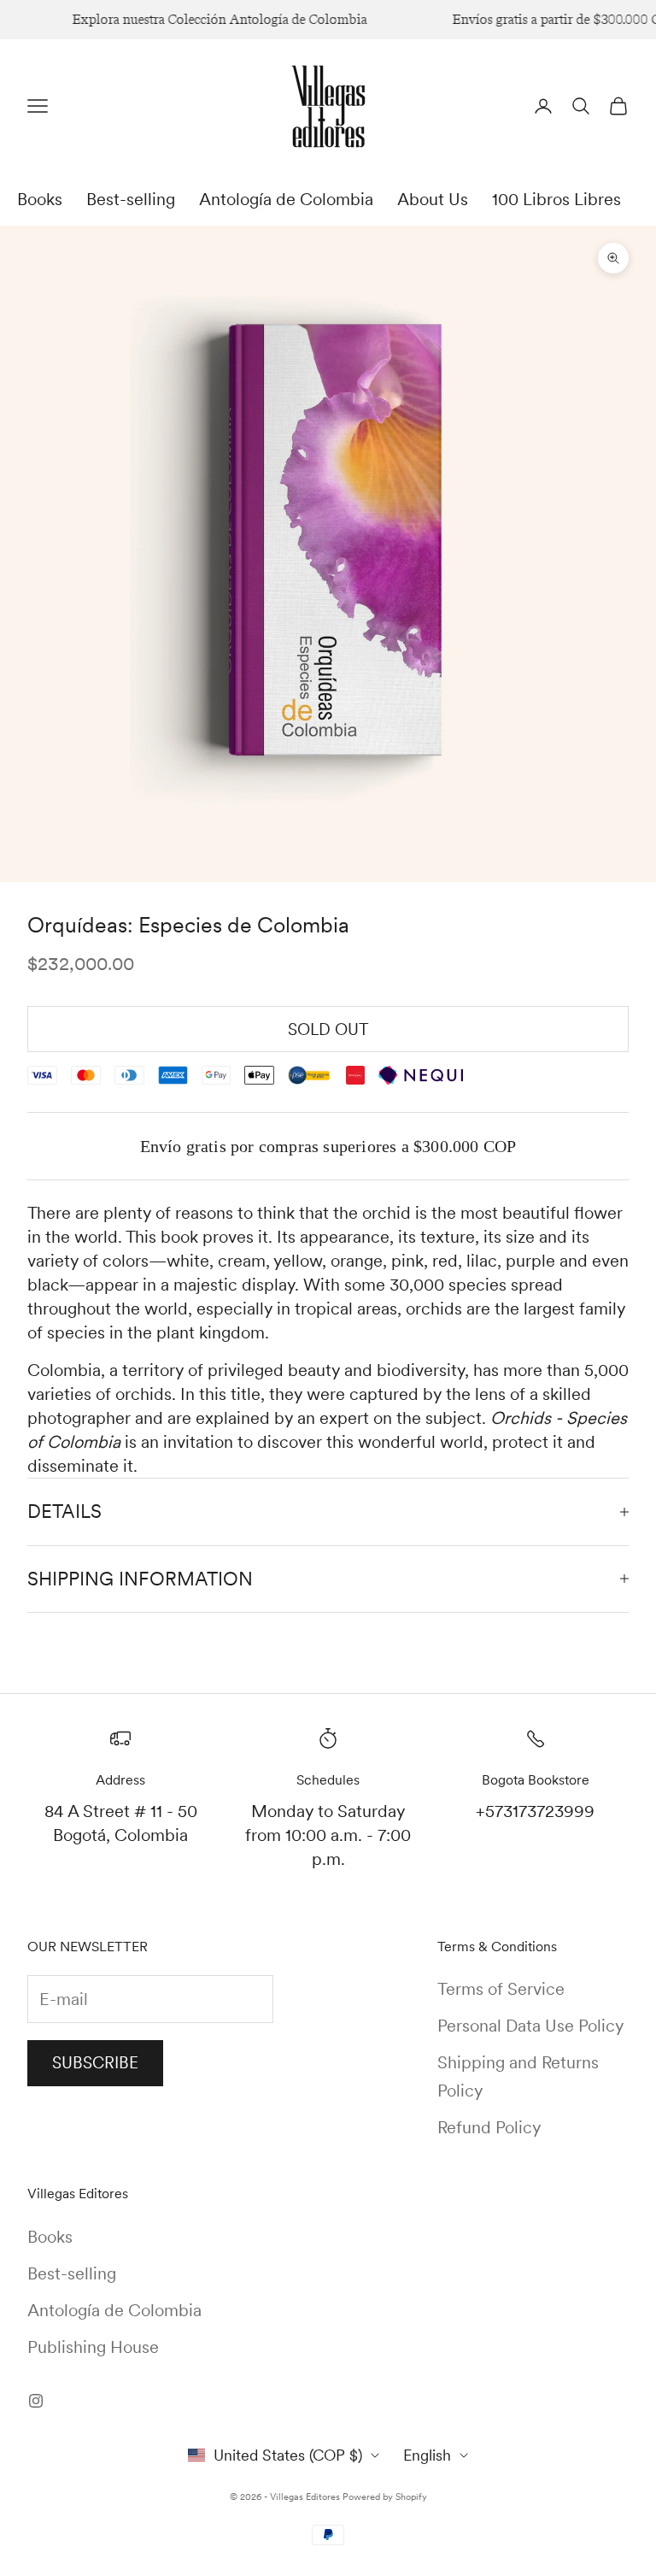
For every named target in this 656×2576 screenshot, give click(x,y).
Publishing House (93, 2347)
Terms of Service (501, 1989)
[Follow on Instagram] (36, 2401)
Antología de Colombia (286, 199)
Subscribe (95, 2063)
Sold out (328, 1029)
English (427, 2455)
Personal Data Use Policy (530, 2026)
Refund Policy (489, 2127)
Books (40, 199)
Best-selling (131, 199)
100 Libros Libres (556, 199)
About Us (433, 199)
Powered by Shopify (385, 2497)
